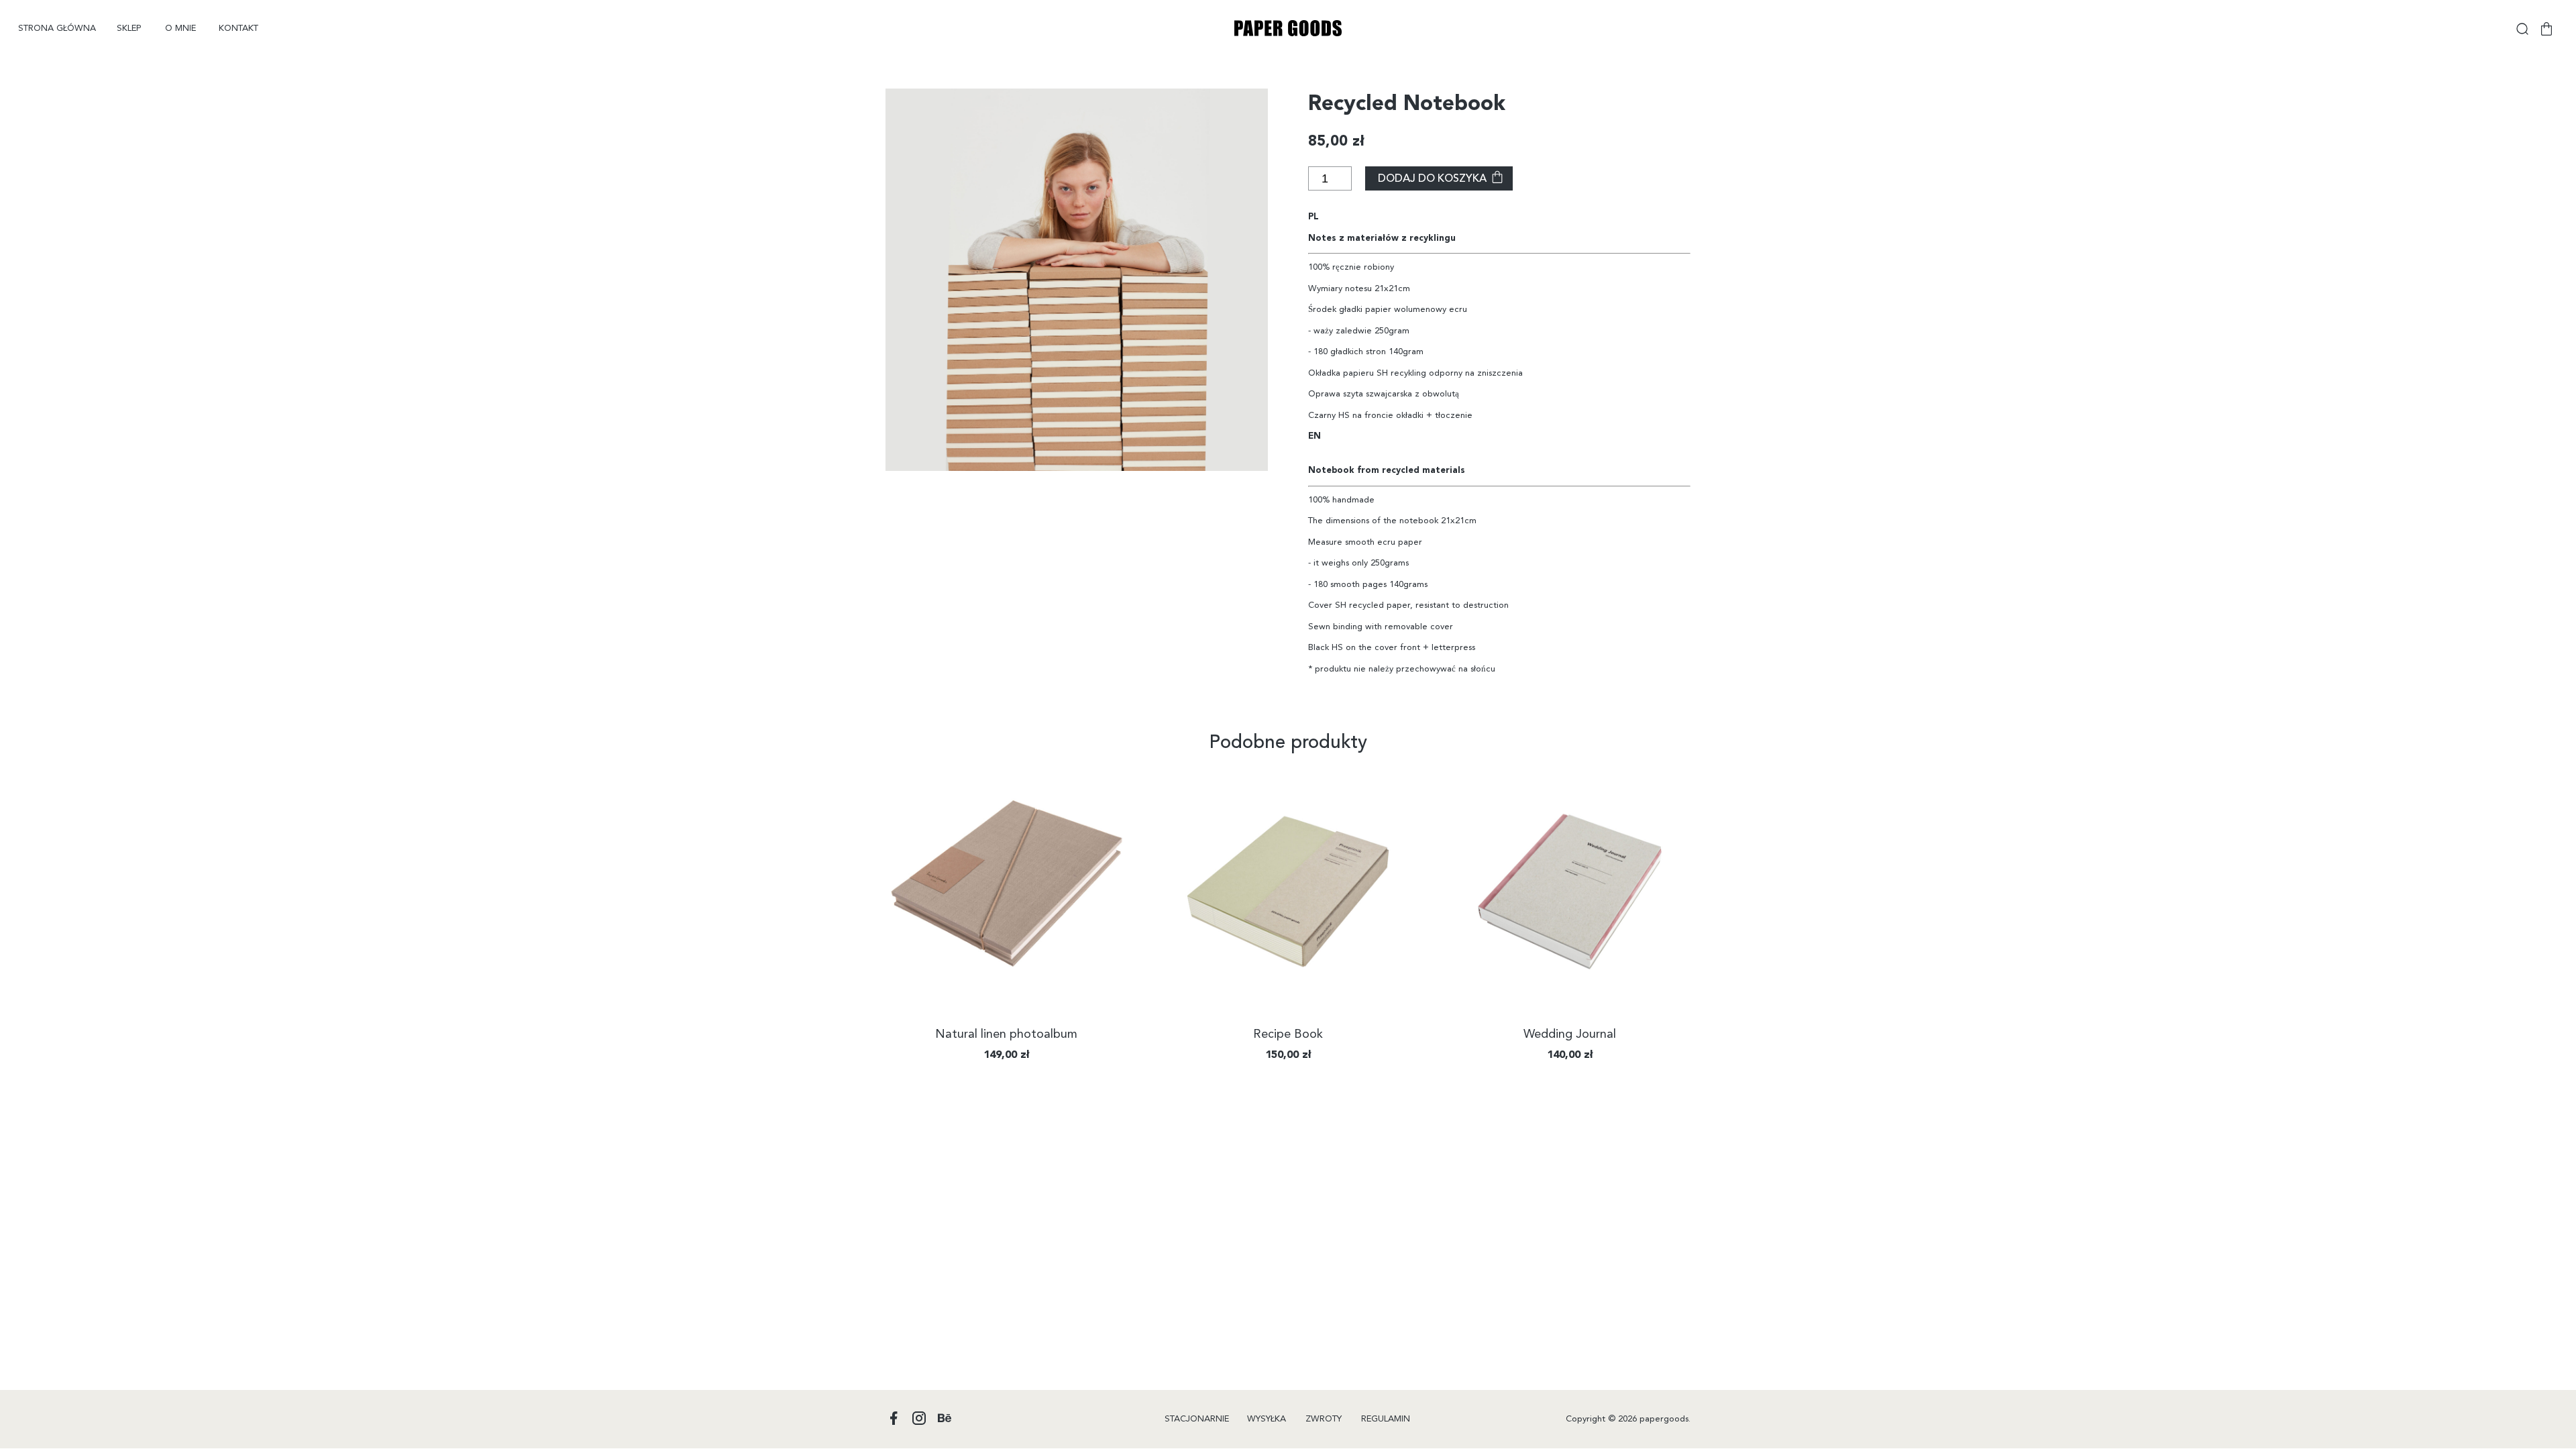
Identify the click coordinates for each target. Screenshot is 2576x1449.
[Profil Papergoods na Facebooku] (894, 1419)
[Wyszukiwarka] (2522, 29)
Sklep (129, 29)
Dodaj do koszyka (1432, 179)
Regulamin (1386, 1419)
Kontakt (238, 29)
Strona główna (57, 29)
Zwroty (1324, 1419)
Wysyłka (1267, 1419)
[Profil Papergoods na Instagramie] (919, 1419)
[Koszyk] (2546, 29)
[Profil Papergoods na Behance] (945, 1419)
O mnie (180, 29)
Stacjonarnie (1197, 1419)
